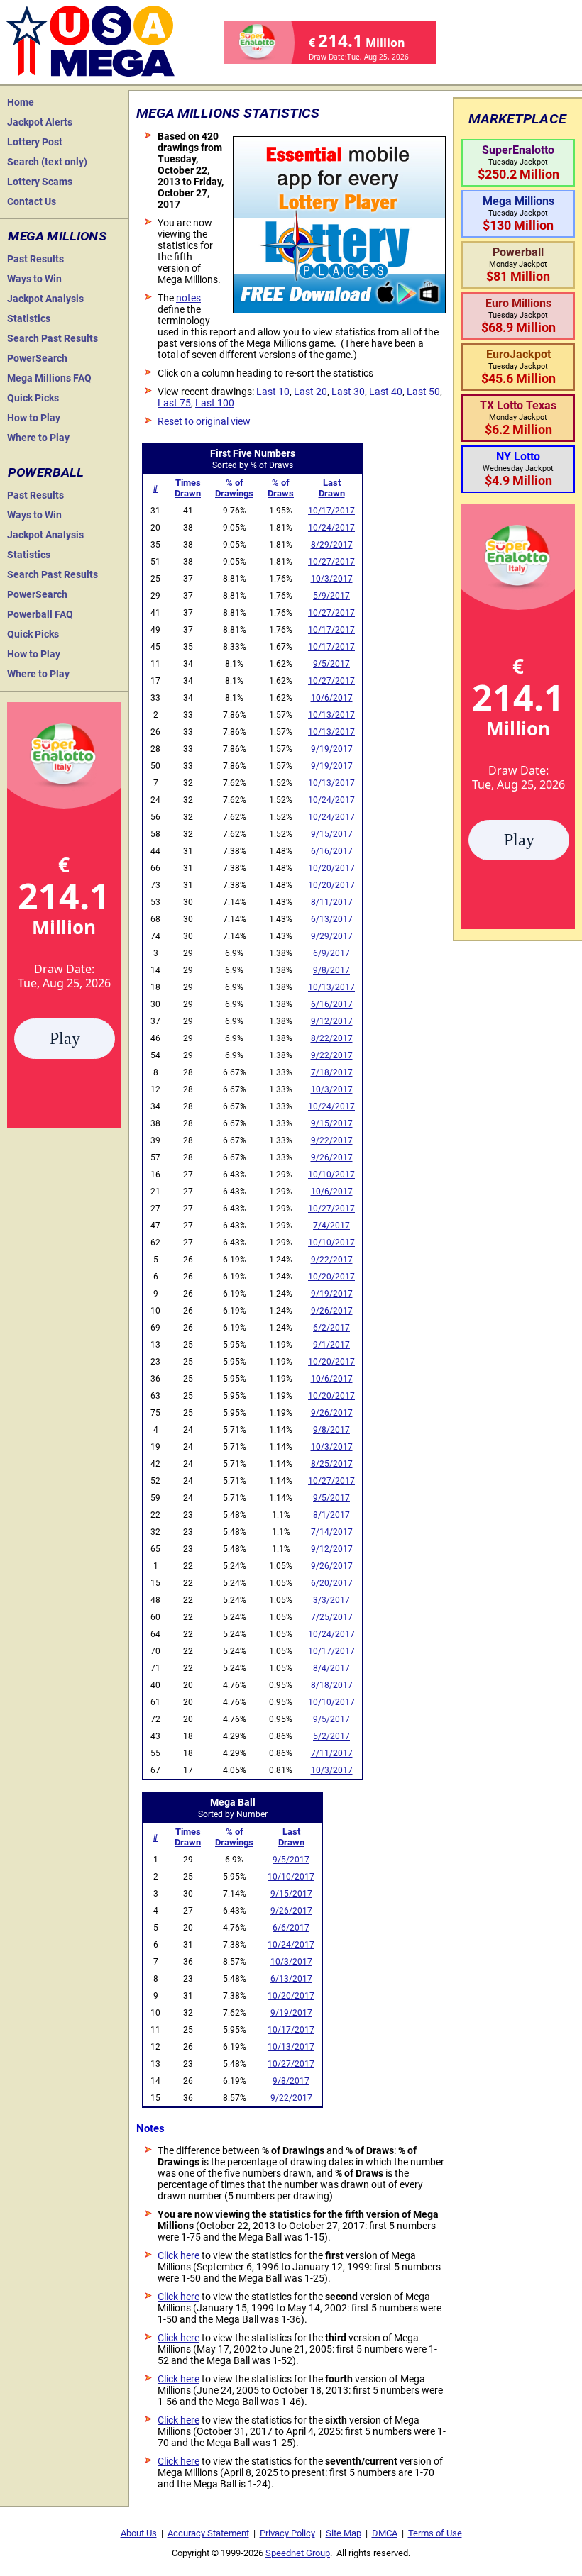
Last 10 (273, 392)
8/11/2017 (332, 902)
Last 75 (174, 403)
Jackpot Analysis (45, 299)
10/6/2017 (332, 698)
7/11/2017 (332, 1753)
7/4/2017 (331, 1226)
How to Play (34, 418)
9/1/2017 (331, 1345)
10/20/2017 (331, 868)
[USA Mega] (91, 39)
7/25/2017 (332, 1617)
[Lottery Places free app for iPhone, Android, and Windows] (339, 310)
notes (188, 298)
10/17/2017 (331, 511)
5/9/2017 (331, 596)
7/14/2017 (332, 1532)
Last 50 (423, 392)
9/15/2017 (332, 834)
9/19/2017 (332, 749)
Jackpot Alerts (40, 122)
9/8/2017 (331, 970)
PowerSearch (37, 358)
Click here (179, 2255)
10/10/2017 (331, 1175)
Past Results (35, 259)
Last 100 (215, 403)
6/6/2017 (291, 1928)
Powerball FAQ (40, 614)
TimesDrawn (188, 488)
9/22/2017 (332, 1055)
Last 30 (348, 392)
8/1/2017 (331, 1515)
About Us (139, 2533)
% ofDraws (281, 488)
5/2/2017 (331, 1736)
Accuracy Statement (208, 2533)
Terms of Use (435, 2533)
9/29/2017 (332, 936)
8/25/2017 (332, 1464)
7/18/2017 (332, 1072)
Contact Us (32, 201)
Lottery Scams (40, 182)
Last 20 (311, 392)
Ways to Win (34, 279)
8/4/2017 (331, 1668)
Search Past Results (53, 338)
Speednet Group (298, 2553)
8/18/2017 (332, 1685)
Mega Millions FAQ (49, 378)
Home (21, 102)
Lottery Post (35, 142)
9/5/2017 (331, 664)
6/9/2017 (331, 953)
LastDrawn (332, 488)
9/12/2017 (332, 1021)
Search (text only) (47, 162)
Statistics (29, 318)
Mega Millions (57, 236)
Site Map (344, 2533)
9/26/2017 (332, 1157)
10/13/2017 (331, 715)
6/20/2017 (332, 1583)
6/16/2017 (332, 851)
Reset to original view (204, 421)
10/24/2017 (331, 528)
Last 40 (386, 392)
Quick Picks (33, 398)
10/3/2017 (332, 579)
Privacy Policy (287, 2533)
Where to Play (38, 438)
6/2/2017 (331, 1328)
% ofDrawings (234, 488)
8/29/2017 (332, 545)
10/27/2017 (331, 562)
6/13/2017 (332, 919)
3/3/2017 (331, 1600)
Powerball (46, 472)
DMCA (385, 2533)
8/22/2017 (332, 1038)
